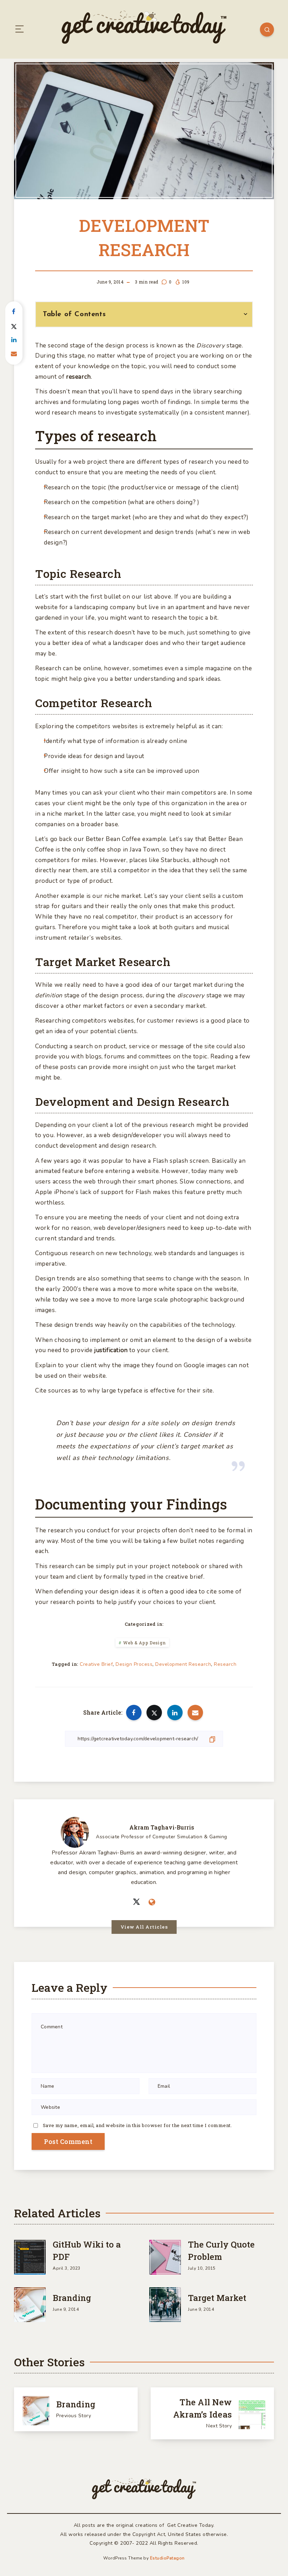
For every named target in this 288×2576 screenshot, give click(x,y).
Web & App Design (145, 1643)
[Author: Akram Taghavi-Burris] (75, 1831)
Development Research (183, 1664)
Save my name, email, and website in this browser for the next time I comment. (138, 2125)
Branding (72, 2298)
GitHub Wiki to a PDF (87, 2251)
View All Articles (144, 1927)
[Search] (267, 30)
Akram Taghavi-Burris (162, 1827)
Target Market (217, 2298)
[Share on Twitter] (14, 326)
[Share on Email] (14, 354)
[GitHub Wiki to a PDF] (30, 2256)
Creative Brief (96, 1664)
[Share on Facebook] (14, 312)
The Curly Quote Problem (221, 2251)
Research (225, 1664)
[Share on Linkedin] (14, 340)
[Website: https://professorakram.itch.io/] (152, 1903)
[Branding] (30, 2303)
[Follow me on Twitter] (136, 1902)
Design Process (134, 1664)
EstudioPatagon (167, 2558)
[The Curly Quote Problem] (165, 2256)
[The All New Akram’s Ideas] (212, 2413)
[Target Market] (165, 2303)
